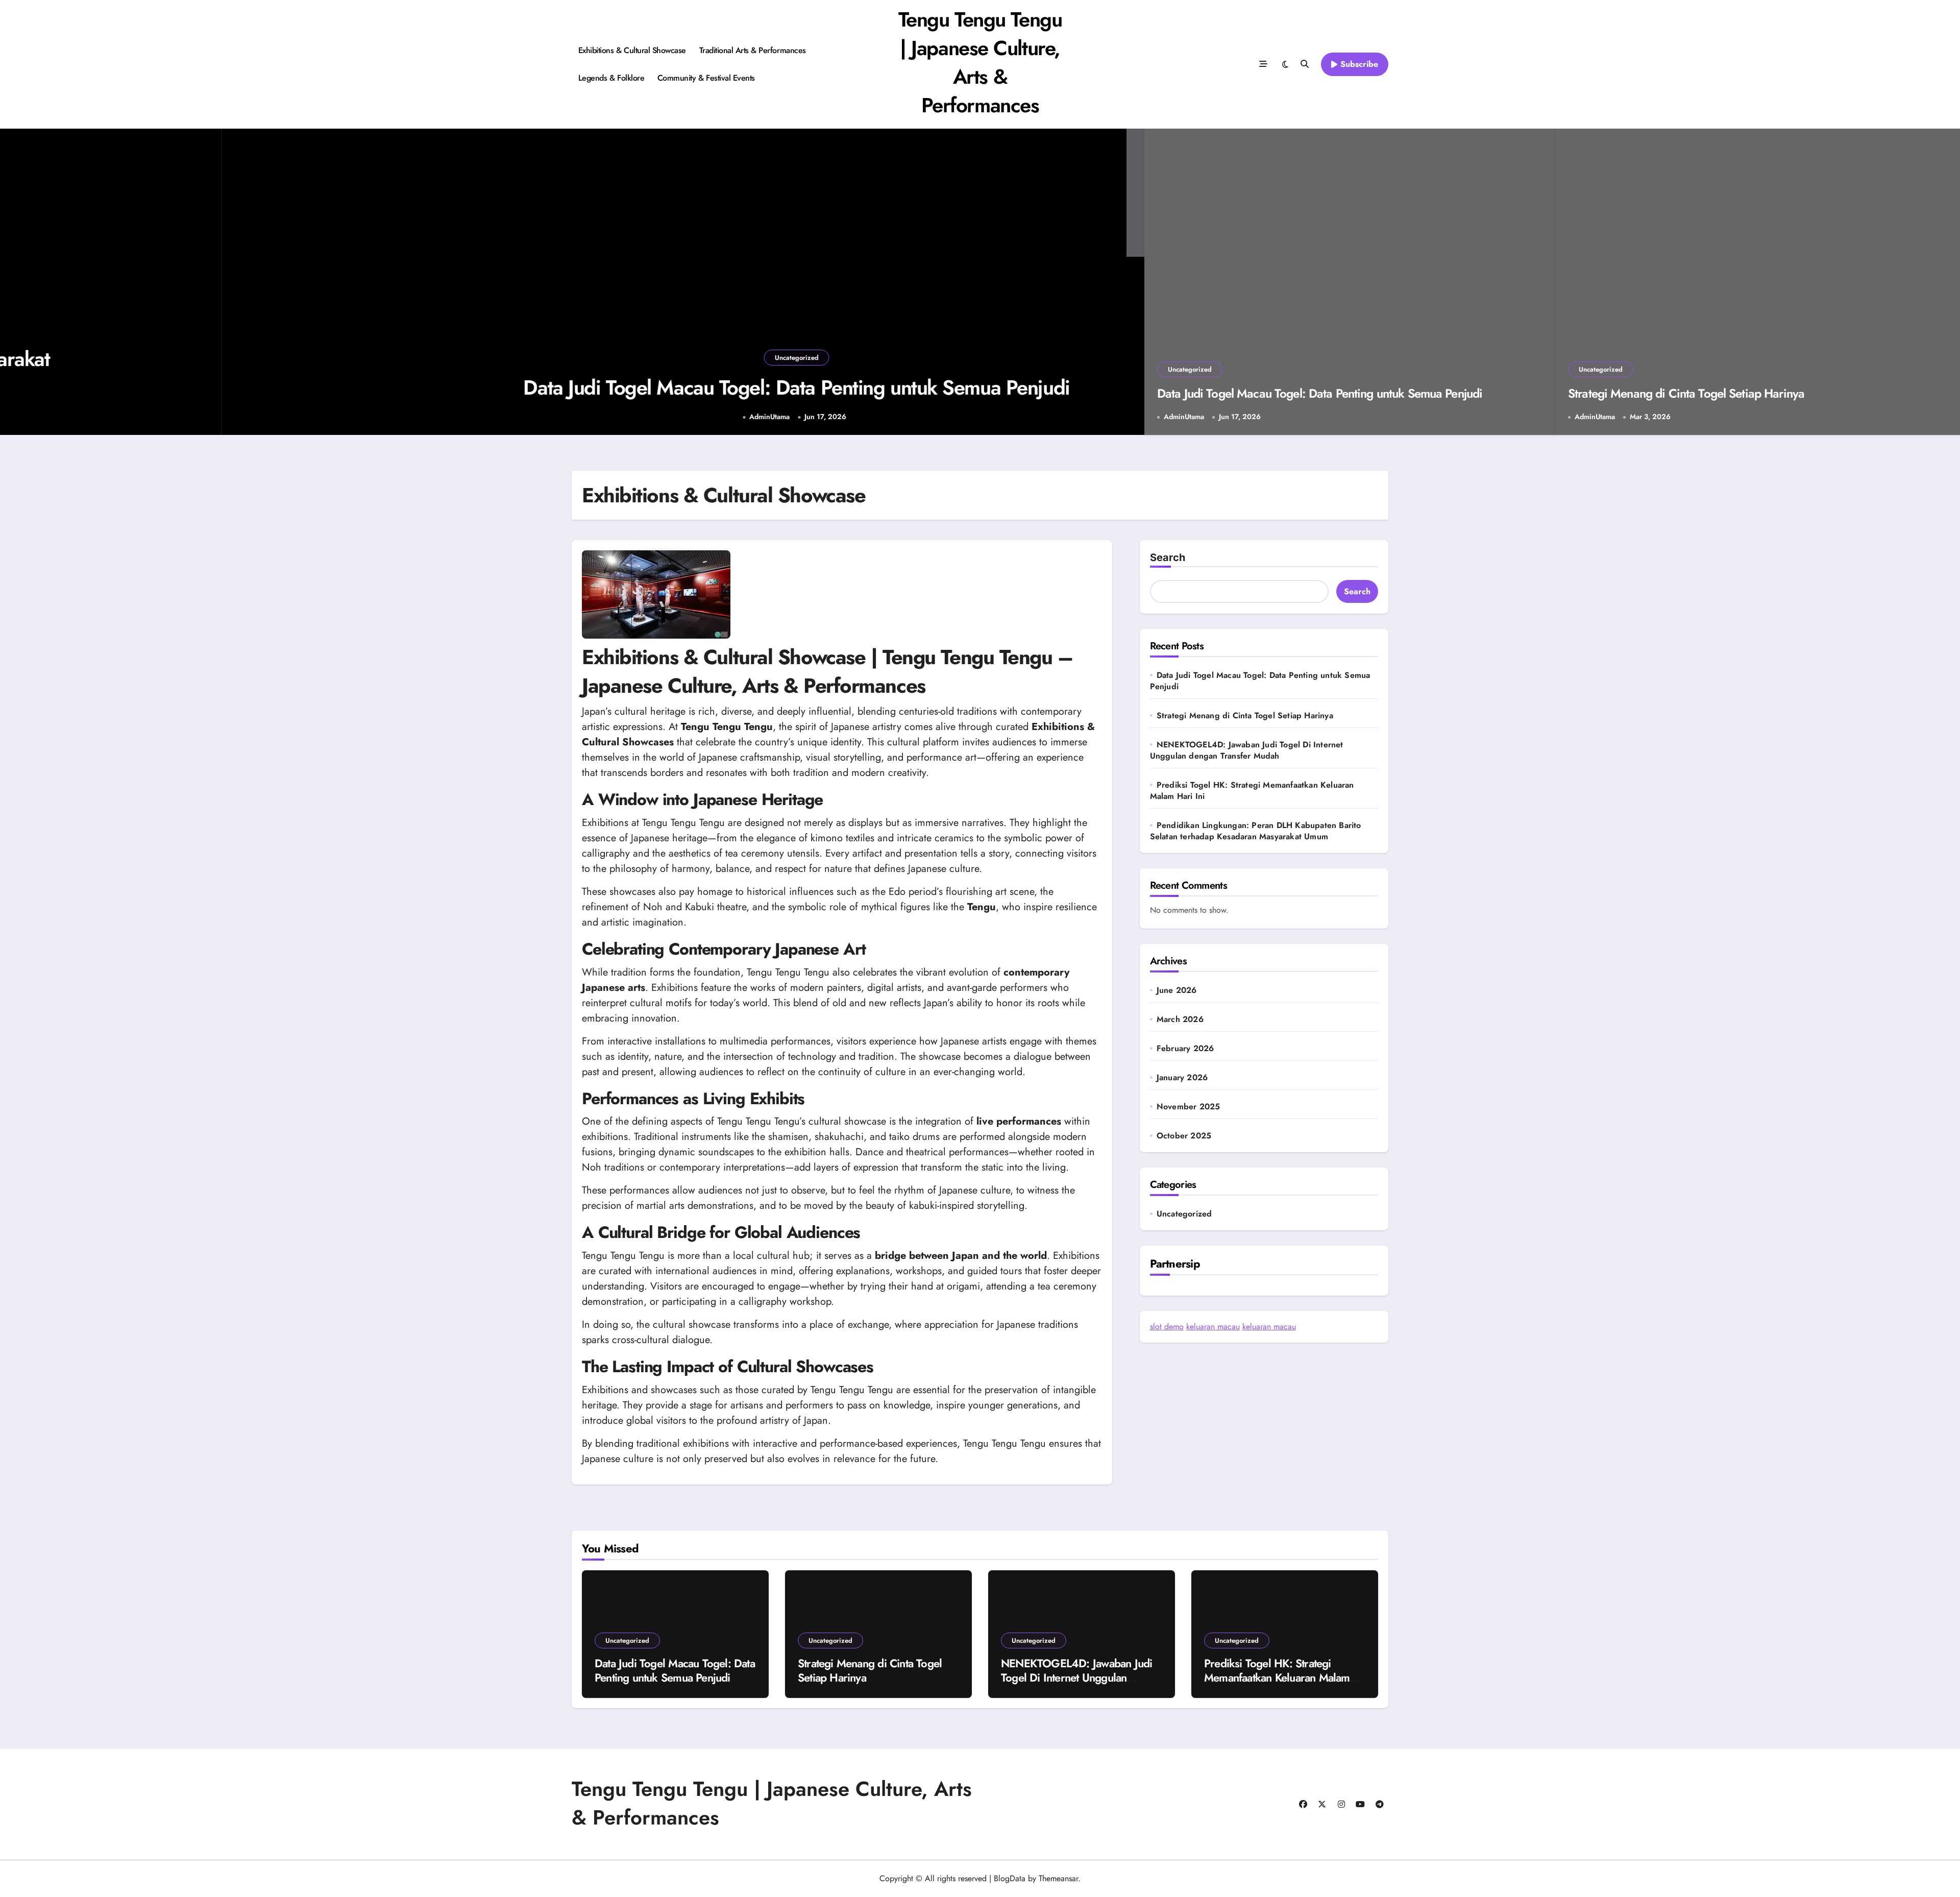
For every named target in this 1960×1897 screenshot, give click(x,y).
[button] (1126, 283)
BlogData (1010, 1878)
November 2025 (1189, 1107)
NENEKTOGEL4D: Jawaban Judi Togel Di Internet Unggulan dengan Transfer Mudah (1247, 750)
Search (1168, 557)
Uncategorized (569, 358)
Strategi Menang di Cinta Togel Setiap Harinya (1686, 393)
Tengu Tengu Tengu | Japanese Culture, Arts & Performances (980, 62)
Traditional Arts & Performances (753, 50)
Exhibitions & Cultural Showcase (632, 50)
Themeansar (1058, 1878)
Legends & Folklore (611, 78)
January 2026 (1182, 1078)
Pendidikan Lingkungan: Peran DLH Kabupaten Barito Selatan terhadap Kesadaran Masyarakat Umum (1256, 831)
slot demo (1167, 1327)
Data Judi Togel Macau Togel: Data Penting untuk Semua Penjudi (569, 387)
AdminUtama (542, 417)
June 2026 (1177, 990)
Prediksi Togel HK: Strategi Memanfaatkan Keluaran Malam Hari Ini (1252, 791)
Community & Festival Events (706, 78)
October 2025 (1184, 1136)
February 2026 (1185, 1049)
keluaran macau (1213, 1327)
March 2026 (1180, 1019)
